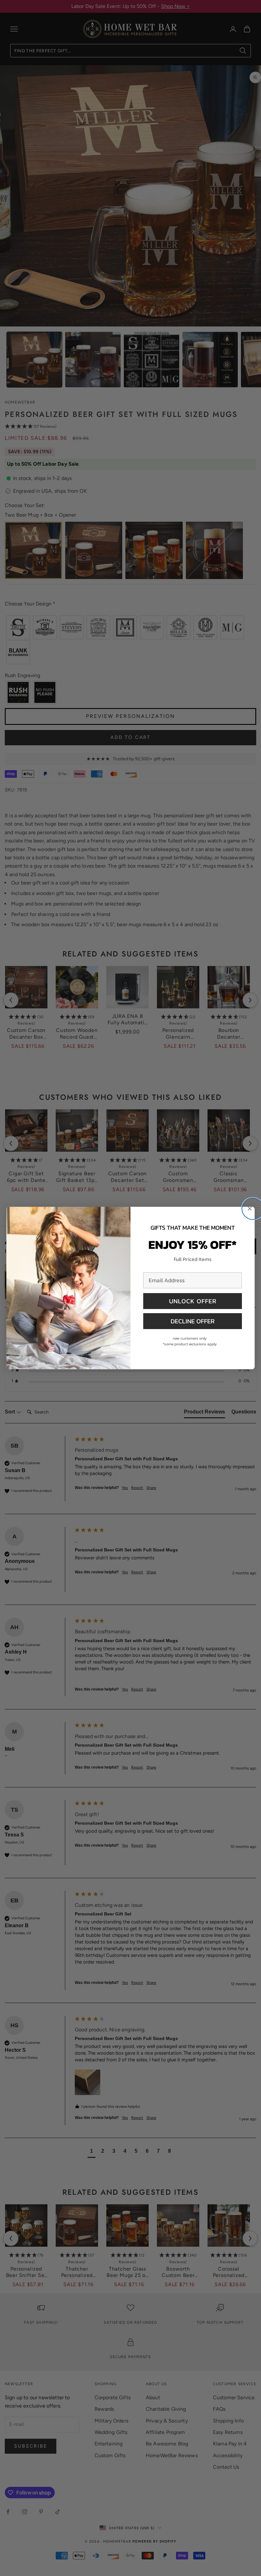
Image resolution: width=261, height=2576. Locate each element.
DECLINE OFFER (193, 1321)
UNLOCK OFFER (193, 1301)
